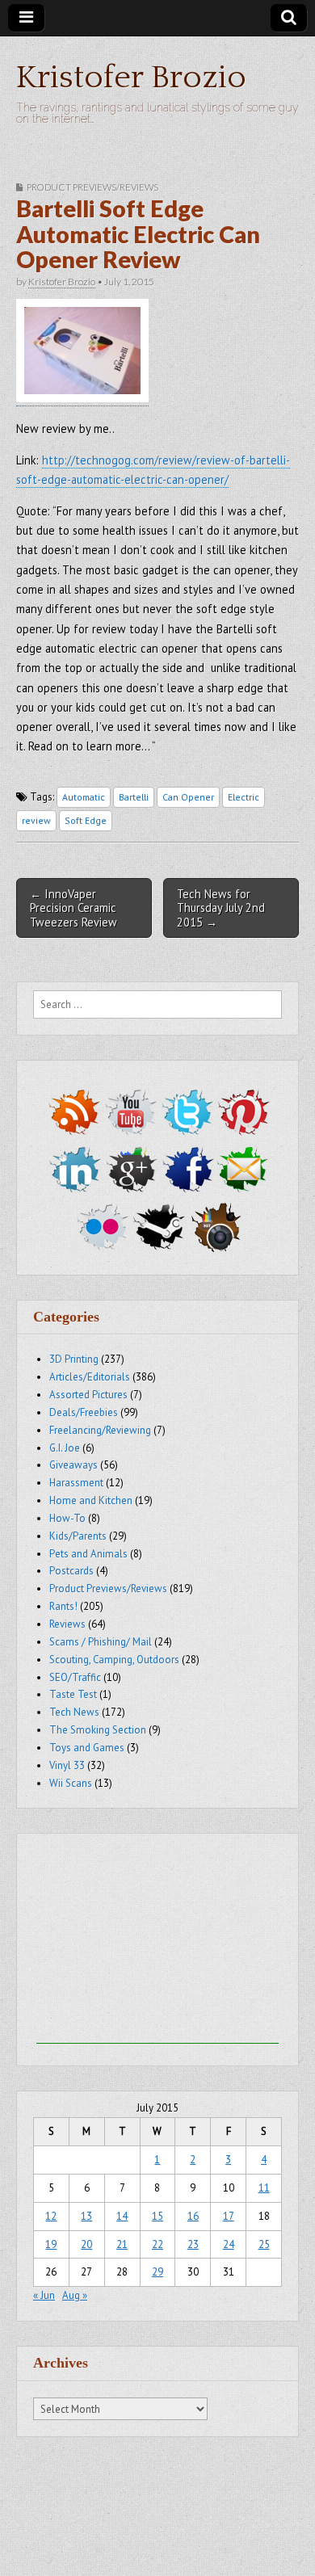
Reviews (67, 1624)
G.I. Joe (65, 1448)
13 (86, 2216)
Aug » (75, 2295)
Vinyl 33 (67, 1765)
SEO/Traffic (75, 1677)
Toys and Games (87, 1748)
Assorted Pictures (88, 1395)
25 (264, 2244)
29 (157, 2272)
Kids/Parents (78, 1536)
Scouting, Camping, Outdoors (114, 1660)
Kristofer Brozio (131, 78)
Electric (244, 797)
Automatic (84, 797)
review (36, 820)
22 (157, 2244)
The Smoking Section (98, 1730)
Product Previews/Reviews (92, 187)
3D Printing (74, 1359)
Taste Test (73, 1694)
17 (229, 2216)
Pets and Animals (88, 1554)
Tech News (74, 1712)
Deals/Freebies (84, 1412)
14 (122, 2216)
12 (51, 2216)
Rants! (63, 1606)
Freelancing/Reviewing (100, 1430)
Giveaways (73, 1465)
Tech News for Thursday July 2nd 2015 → (221, 908)
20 (86, 2244)
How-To (67, 1518)
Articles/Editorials (90, 1377)
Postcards (71, 1571)
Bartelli (134, 797)
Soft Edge (86, 820)
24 (229, 2244)
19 (51, 2244)
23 (193, 2244)
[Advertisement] (157, 1943)
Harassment (76, 1483)
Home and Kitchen (91, 1500)
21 (122, 2244)
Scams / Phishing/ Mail (101, 1642)
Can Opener (188, 797)
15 (157, 2216)
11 (264, 2188)
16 (193, 2216)
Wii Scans (71, 1783)
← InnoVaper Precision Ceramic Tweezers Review (73, 908)
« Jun (44, 2295)
